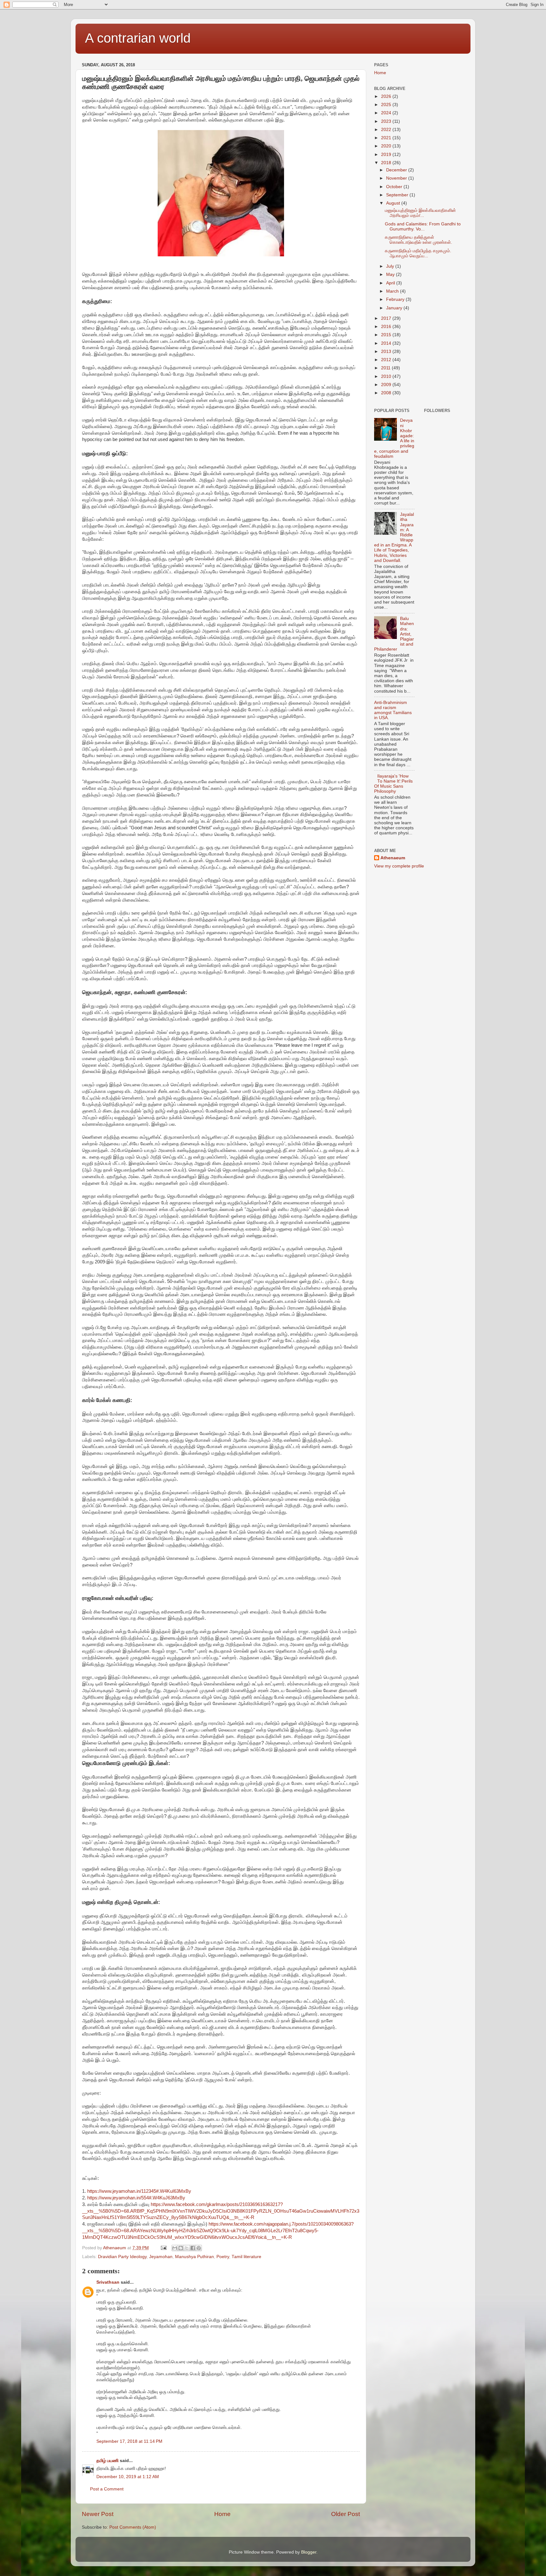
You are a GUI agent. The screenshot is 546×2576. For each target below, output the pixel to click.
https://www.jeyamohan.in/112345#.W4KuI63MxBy (139, 2191)
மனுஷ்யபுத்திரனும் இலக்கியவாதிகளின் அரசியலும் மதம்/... (420, 213)
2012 (387, 360)
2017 (387, 318)
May (391, 274)
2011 (386, 368)
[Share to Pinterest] (199, 2248)
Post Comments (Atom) (133, 2527)
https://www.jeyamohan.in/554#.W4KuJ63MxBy (136, 2198)
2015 (387, 335)
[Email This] (175, 2248)
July (391, 266)
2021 (387, 138)
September (398, 195)
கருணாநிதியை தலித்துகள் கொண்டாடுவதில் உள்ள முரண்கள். (419, 240)
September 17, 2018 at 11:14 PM (129, 2441)
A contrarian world (138, 38)
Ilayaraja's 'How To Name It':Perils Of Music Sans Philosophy (393, 784)
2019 (387, 155)
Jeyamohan (161, 2257)
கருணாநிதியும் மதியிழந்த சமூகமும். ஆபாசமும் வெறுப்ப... (418, 253)
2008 (387, 393)
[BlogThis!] (181, 2248)
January (395, 308)
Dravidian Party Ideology (122, 2257)
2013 (387, 352)
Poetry (223, 2257)
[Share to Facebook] (193, 2248)
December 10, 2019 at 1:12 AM (128, 2477)
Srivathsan (108, 2282)
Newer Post (98, 2514)
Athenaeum (393, 858)
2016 (387, 327)
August (394, 203)
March (393, 291)
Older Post (346, 2514)
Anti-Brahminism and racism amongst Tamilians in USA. (393, 710)
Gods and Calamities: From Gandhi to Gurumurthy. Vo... (423, 227)
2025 (387, 105)
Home (222, 2514)
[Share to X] (187, 2248)
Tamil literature (246, 2257)
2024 (387, 113)
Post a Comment (107, 2489)
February (396, 299)
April (391, 283)
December (397, 170)
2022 (387, 130)
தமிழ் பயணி (107, 2461)
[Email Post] (163, 2248)
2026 (387, 96)
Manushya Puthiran (194, 2257)
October (395, 187)
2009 (387, 385)
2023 (387, 121)
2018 (387, 163)
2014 (387, 343)
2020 (387, 146)
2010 (387, 376)
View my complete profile (399, 866)
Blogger (309, 2552)
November (397, 178)
